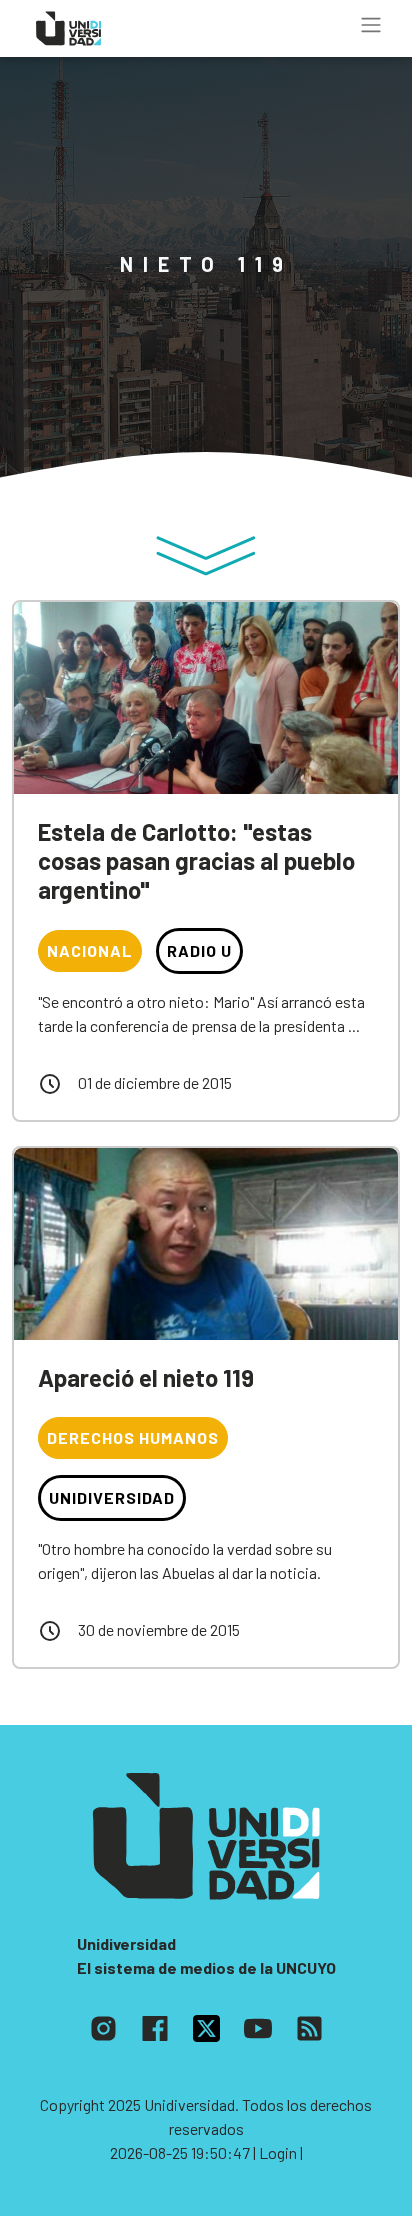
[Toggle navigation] (371, 25)
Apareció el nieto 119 (146, 1377)
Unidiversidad (112, 1497)
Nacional (90, 950)
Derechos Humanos (133, 1437)
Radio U (199, 950)
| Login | (278, 2152)
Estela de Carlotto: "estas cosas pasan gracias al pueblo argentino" (196, 860)
